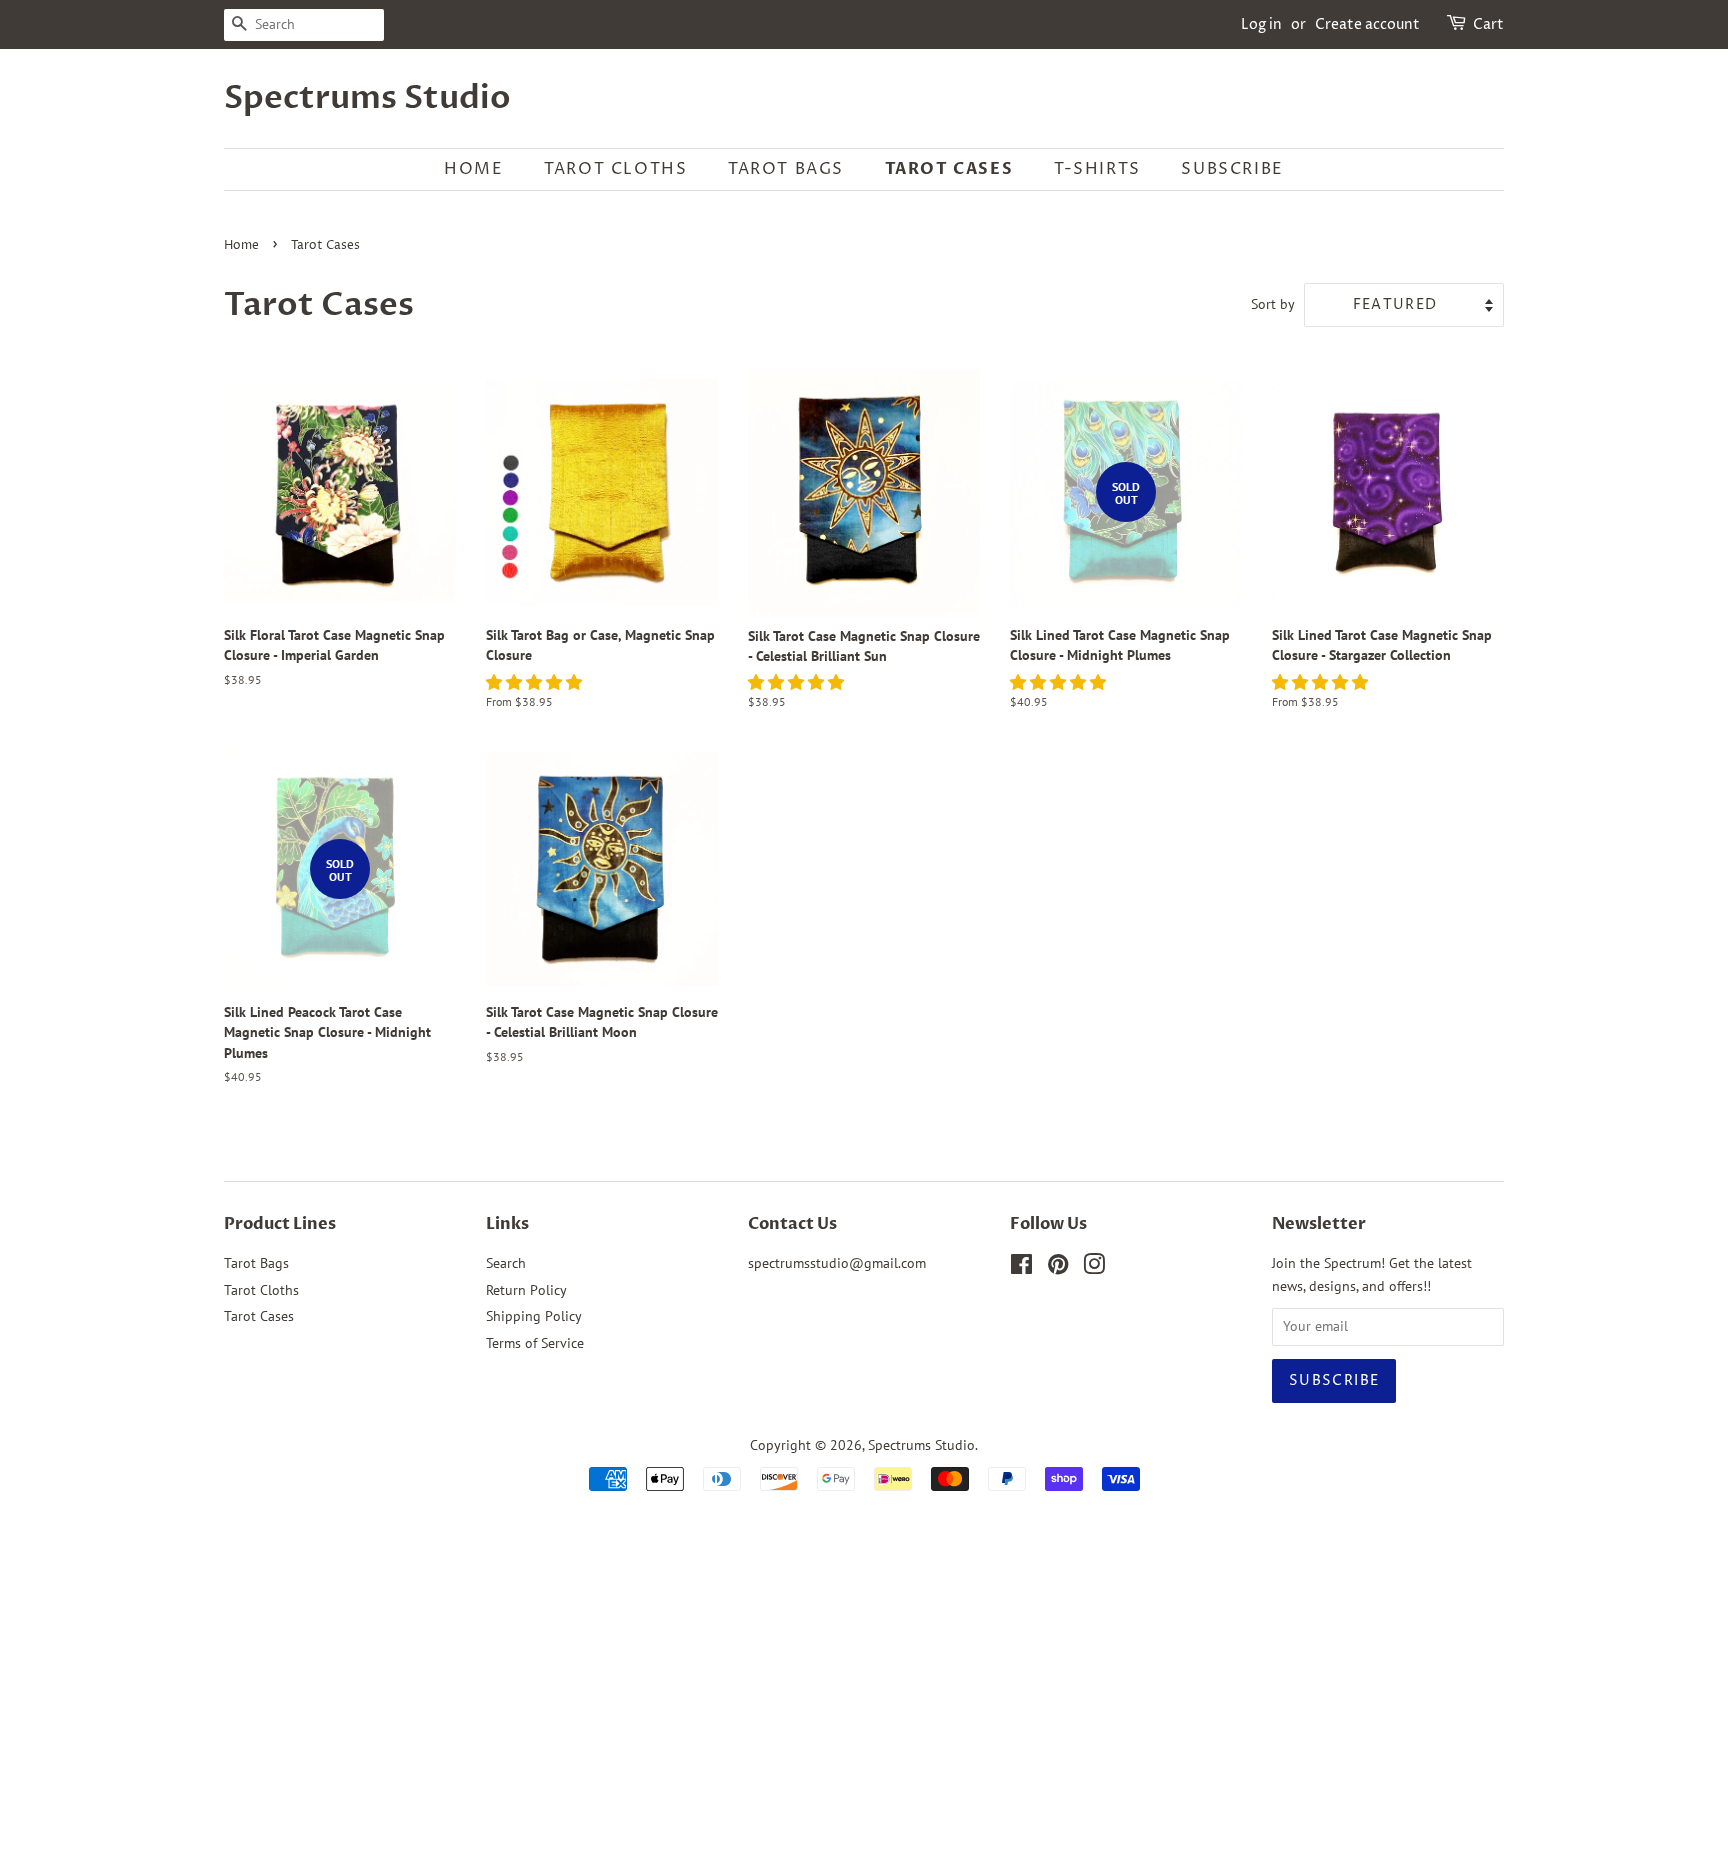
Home (473, 169)
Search (506, 1263)
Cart (1488, 24)
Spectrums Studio (367, 98)
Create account (1367, 24)
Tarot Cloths (615, 169)
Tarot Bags (786, 169)
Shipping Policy (534, 1316)
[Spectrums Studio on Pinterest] (1058, 1268)
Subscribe (1232, 169)
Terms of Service (535, 1343)
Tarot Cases (949, 169)
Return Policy (526, 1290)
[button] (536, 682)
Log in (1261, 24)
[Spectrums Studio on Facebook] (1021, 1268)
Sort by (1273, 303)
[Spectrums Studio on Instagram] (1094, 1268)
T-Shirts (1097, 169)
